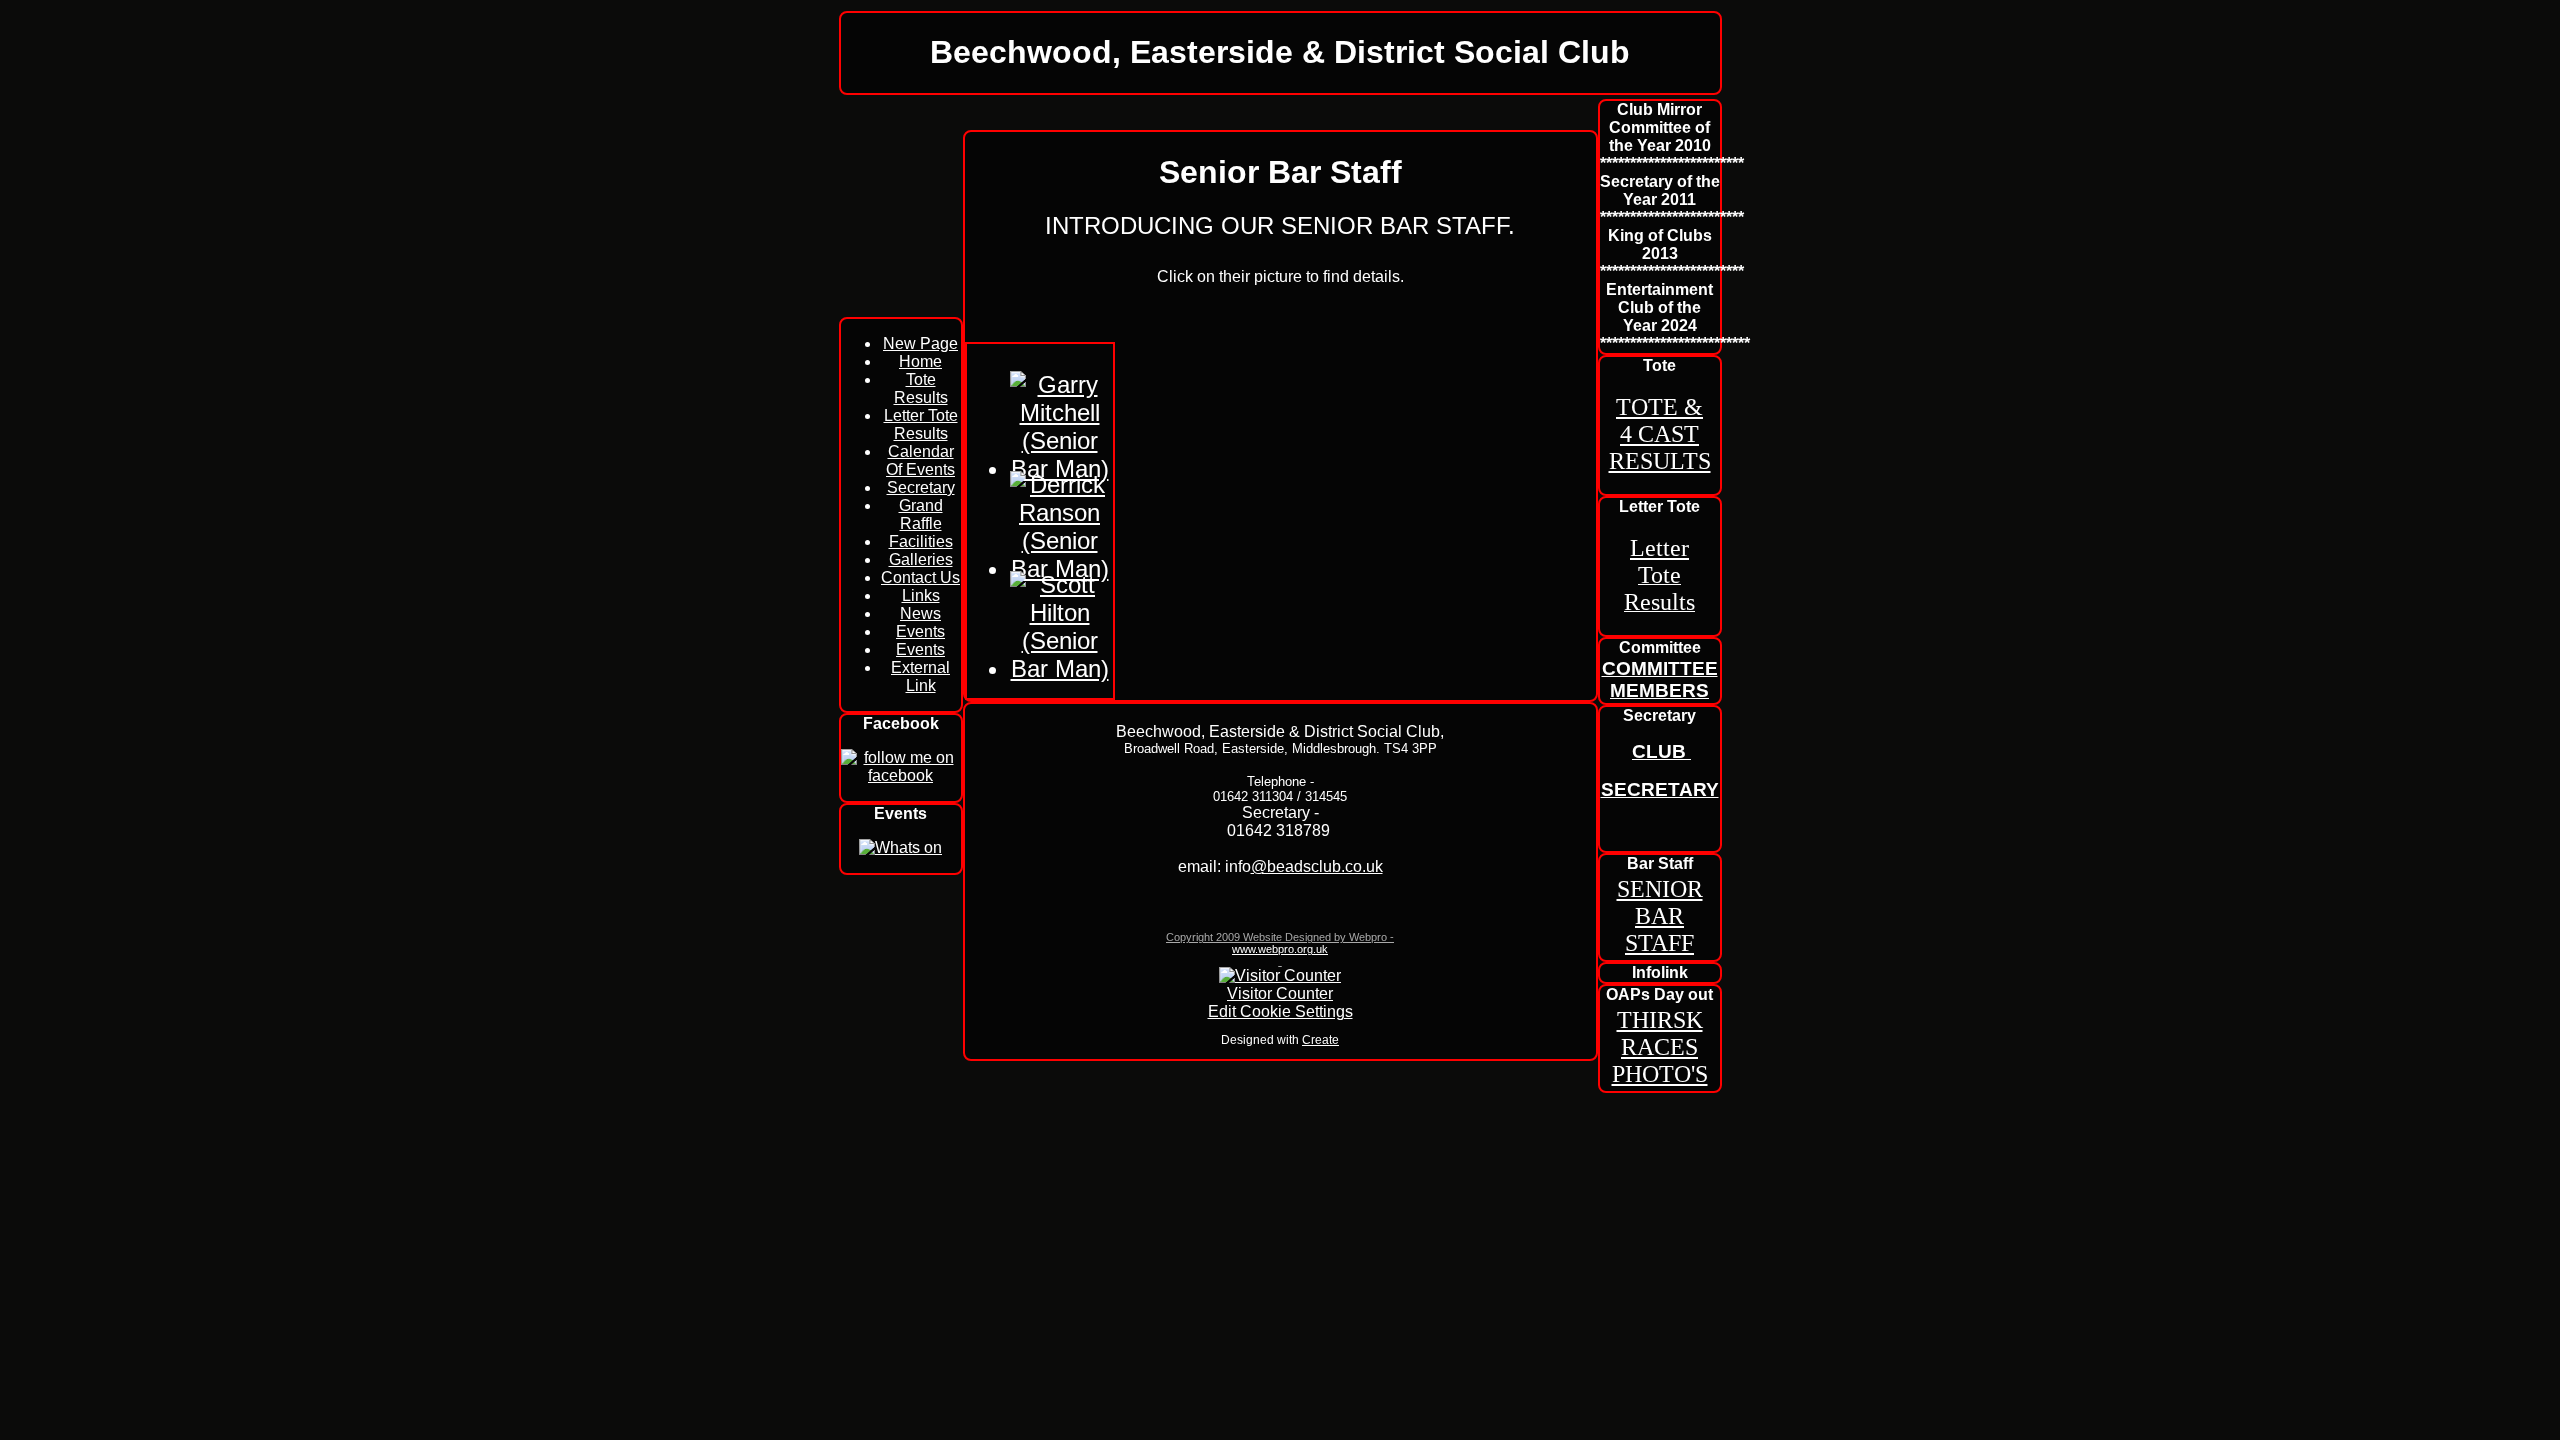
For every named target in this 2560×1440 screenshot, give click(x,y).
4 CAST (1659, 434)
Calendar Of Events (920, 460)
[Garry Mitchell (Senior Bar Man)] (1060, 468)
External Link (920, 676)
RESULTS (1660, 461)
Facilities (921, 541)
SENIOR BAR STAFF (1660, 916)
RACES (1659, 1047)
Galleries (921, 559)
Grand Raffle (921, 514)
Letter (1659, 548)
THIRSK (1660, 1020)
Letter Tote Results (921, 424)
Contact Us (920, 577)
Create (1320, 1040)
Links (921, 595)
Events (920, 631)
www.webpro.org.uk (1280, 949)
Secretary (921, 487)
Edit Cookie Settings (1280, 1011)
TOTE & (1659, 407)
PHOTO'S (1660, 1074)
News (920, 613)
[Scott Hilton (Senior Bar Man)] (1060, 668)
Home (920, 361)
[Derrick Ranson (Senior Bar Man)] (1060, 568)
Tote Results (921, 388)
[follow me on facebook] (901, 775)
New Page (920, 343)
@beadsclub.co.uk (1317, 866)
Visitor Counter (1280, 993)
